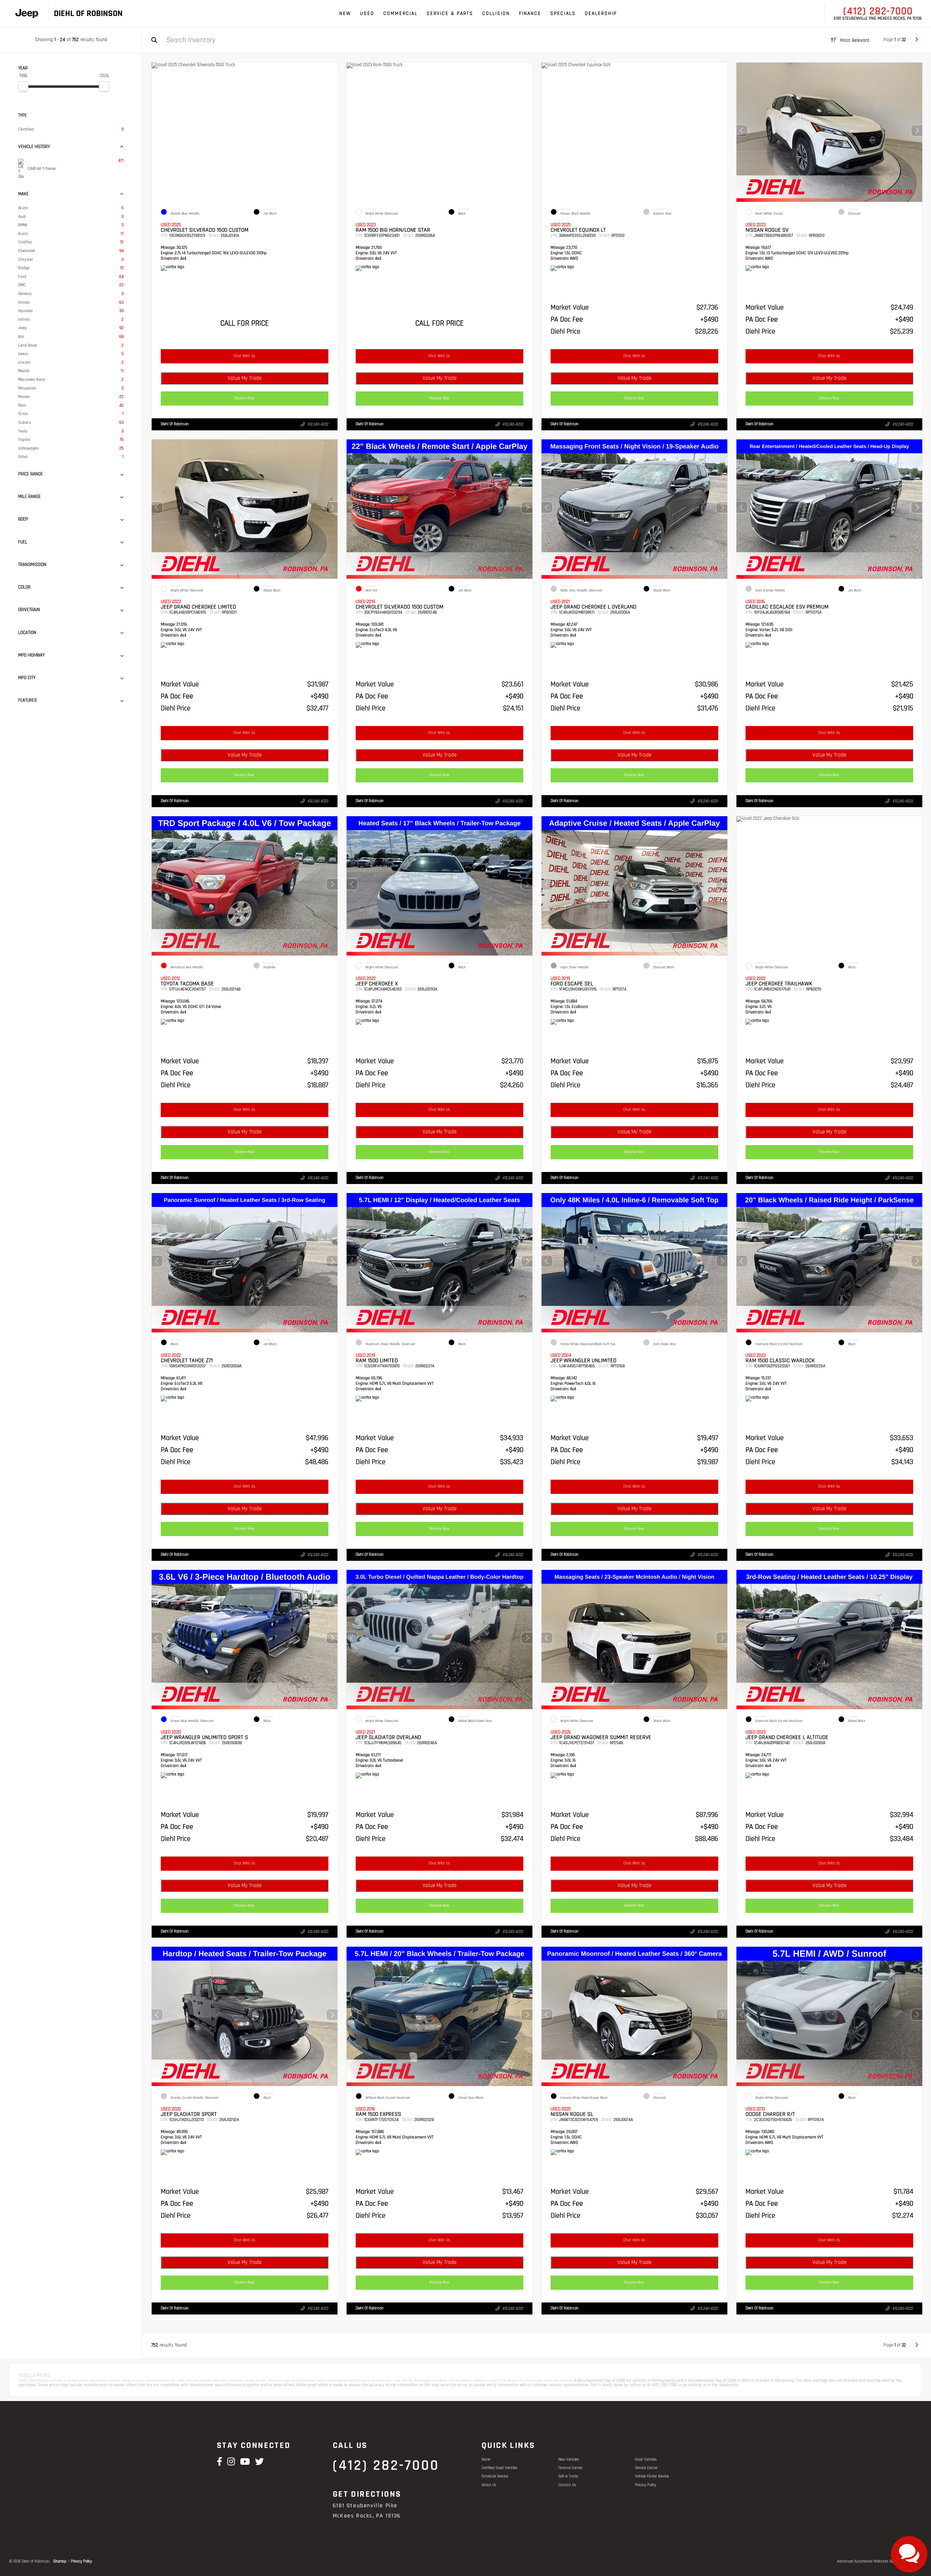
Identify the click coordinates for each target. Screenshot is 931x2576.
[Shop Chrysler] (27, 14)
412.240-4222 (318, 424)
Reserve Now (245, 398)
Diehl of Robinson (175, 424)
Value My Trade (245, 378)
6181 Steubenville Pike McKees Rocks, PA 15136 (878, 19)
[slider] (23, 86)
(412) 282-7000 (878, 11)
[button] (917, 131)
